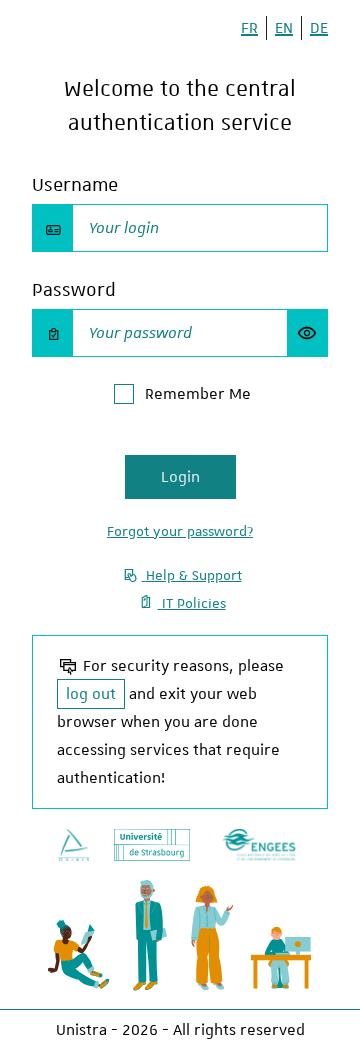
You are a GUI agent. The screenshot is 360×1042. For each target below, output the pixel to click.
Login (180, 477)
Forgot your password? (180, 531)
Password (74, 289)
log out (91, 694)
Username (75, 184)
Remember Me (198, 394)
